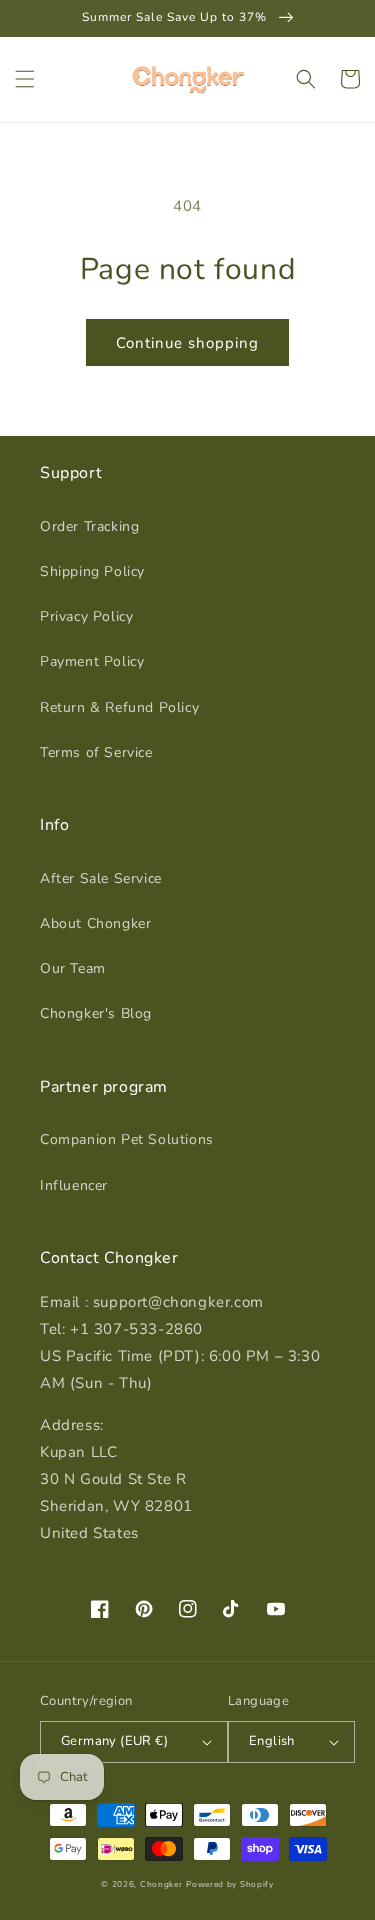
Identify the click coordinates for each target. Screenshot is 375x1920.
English (272, 1741)
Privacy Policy (86, 616)
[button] (25, 79)
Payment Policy (92, 661)
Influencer (74, 1185)
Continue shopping (187, 343)
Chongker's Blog (96, 1013)
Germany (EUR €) (114, 1741)
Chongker (161, 1884)
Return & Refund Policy (119, 707)
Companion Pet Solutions (127, 1139)
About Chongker (95, 923)
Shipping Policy (92, 571)
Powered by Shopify (230, 1884)
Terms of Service (96, 752)
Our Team (73, 968)
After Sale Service (101, 878)
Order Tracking (89, 526)
